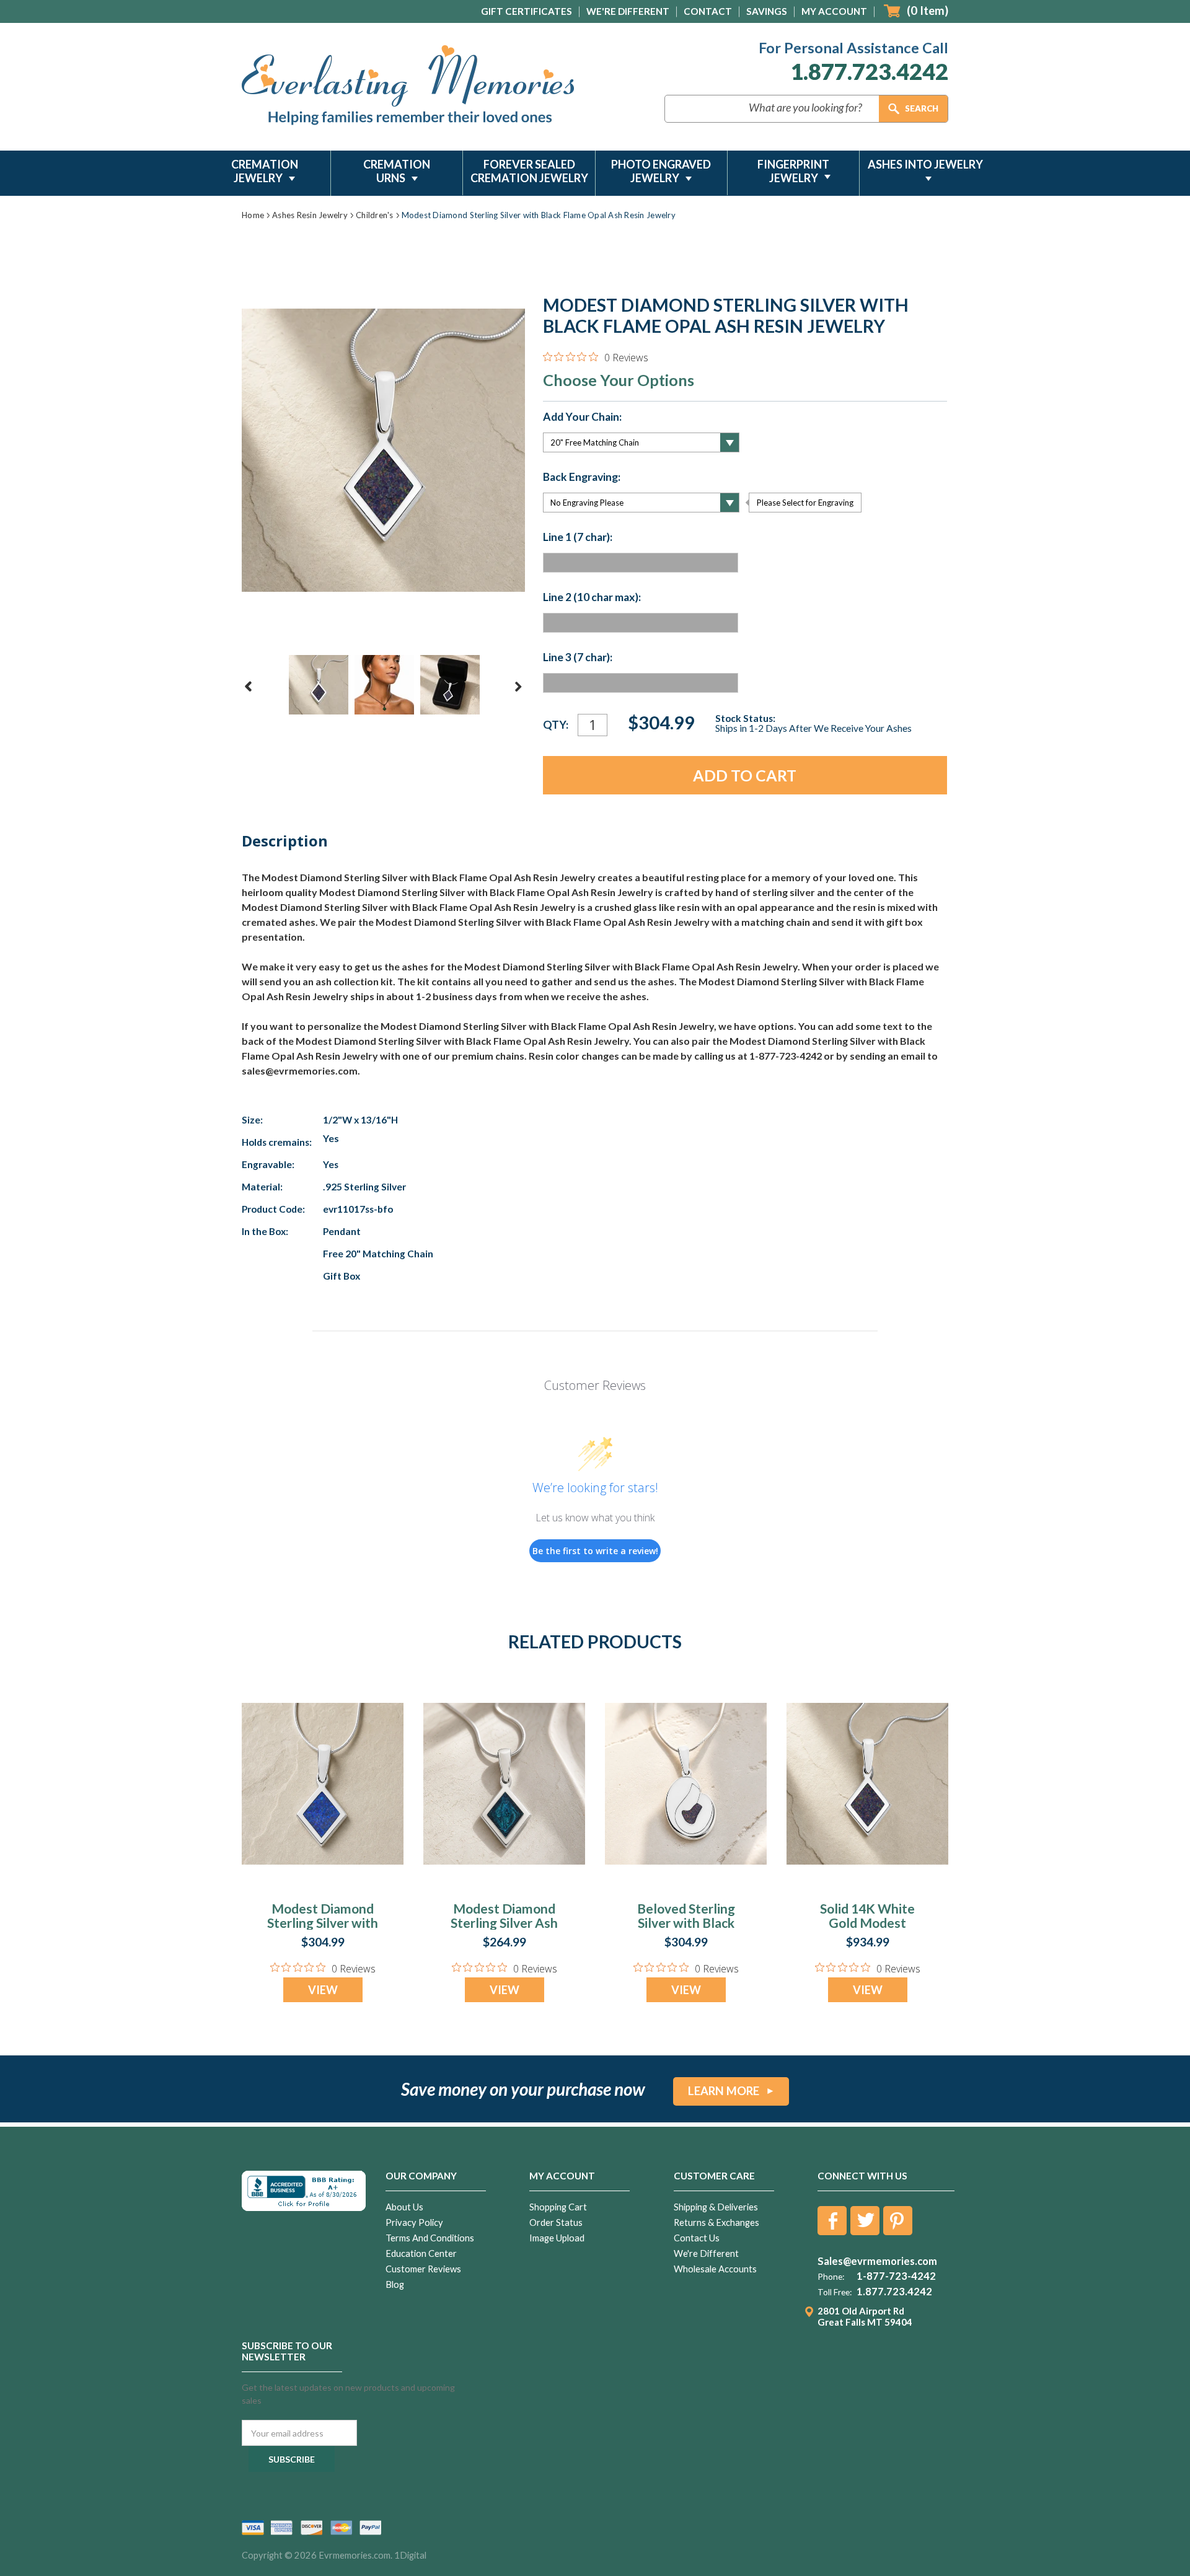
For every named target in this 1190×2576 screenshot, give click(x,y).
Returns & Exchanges (716, 2222)
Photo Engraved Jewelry (661, 171)
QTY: (556, 725)
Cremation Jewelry (265, 171)
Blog (395, 2284)
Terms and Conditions (430, 2238)
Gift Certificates (527, 11)
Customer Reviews (423, 2269)
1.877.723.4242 (869, 72)
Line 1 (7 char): (578, 537)
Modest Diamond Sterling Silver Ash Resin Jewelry (504, 1923)
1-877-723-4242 (896, 2276)
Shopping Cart (558, 2207)
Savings (767, 11)
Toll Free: (835, 2292)
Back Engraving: (582, 477)
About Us (404, 2207)
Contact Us (697, 2238)
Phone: (831, 2277)
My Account (834, 11)
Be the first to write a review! (595, 1551)
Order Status (556, 2222)
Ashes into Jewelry (925, 164)
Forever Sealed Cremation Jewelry (529, 171)
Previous (249, 687)
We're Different (628, 11)
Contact (708, 11)
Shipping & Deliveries (716, 2207)
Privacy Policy (414, 2222)
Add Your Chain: (582, 417)
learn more (724, 2091)
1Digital (410, 2555)
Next (518, 687)
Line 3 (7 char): (578, 657)
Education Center (421, 2253)
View (323, 1990)
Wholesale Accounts (715, 2269)
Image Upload (557, 2238)
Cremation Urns (397, 171)
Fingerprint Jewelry (793, 171)
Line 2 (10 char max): (592, 597)
